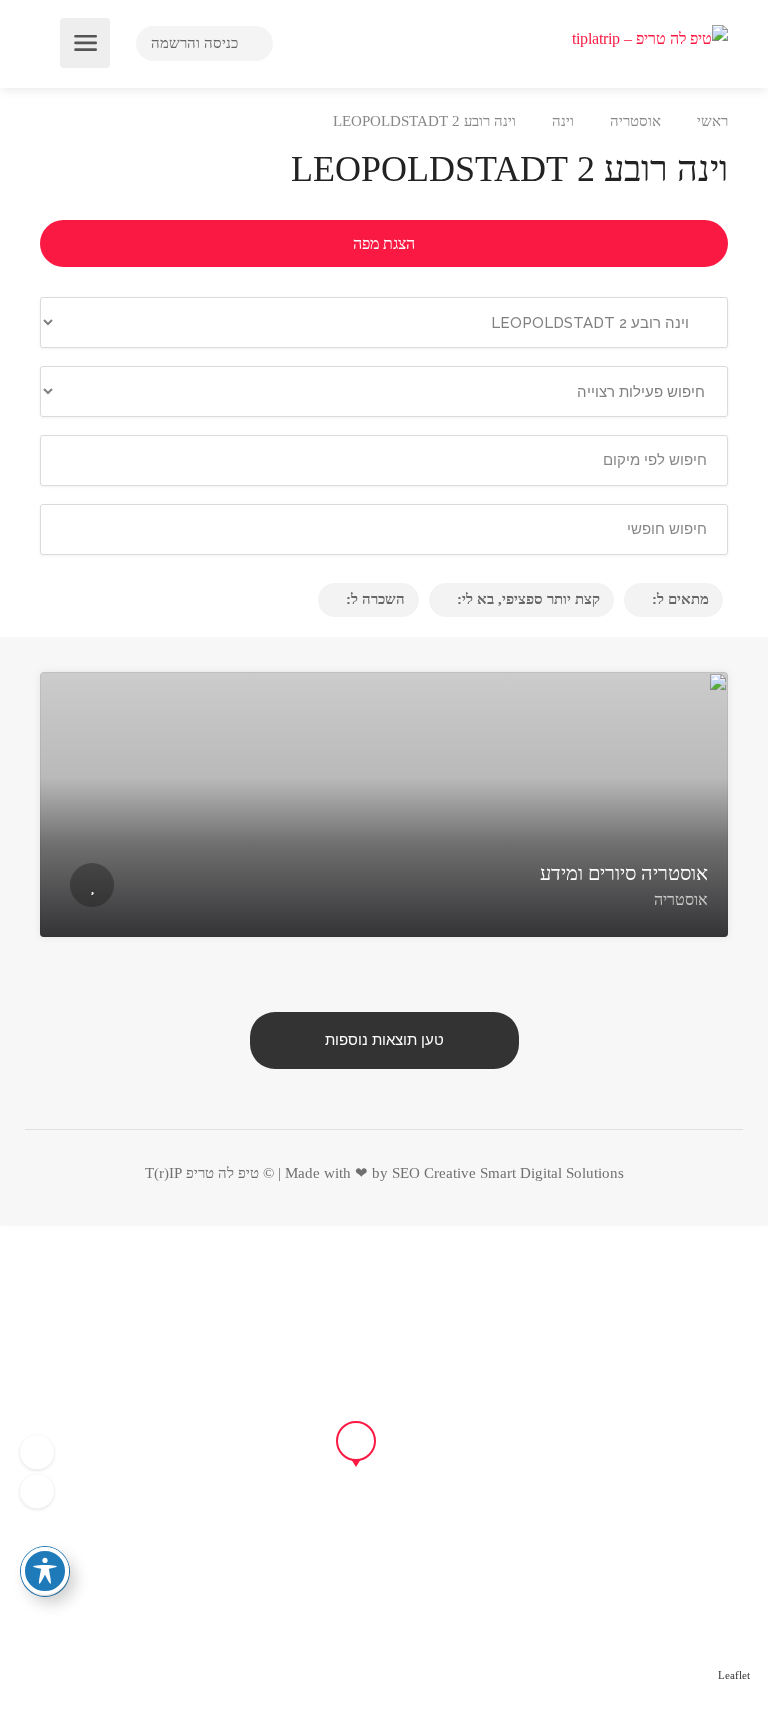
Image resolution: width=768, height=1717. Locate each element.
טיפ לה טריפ (222, 1173)
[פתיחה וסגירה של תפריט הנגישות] (45, 1571)
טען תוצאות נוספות (384, 1040)
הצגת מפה (384, 243)
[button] (37, 1491)
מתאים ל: (680, 599)
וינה (563, 121)
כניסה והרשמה (196, 43)
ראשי (712, 121)
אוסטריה (635, 121)
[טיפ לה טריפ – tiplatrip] (650, 36)
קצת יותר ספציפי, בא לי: (528, 599)
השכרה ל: (375, 599)
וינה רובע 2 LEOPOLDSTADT (424, 121)
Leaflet (734, 1675)
